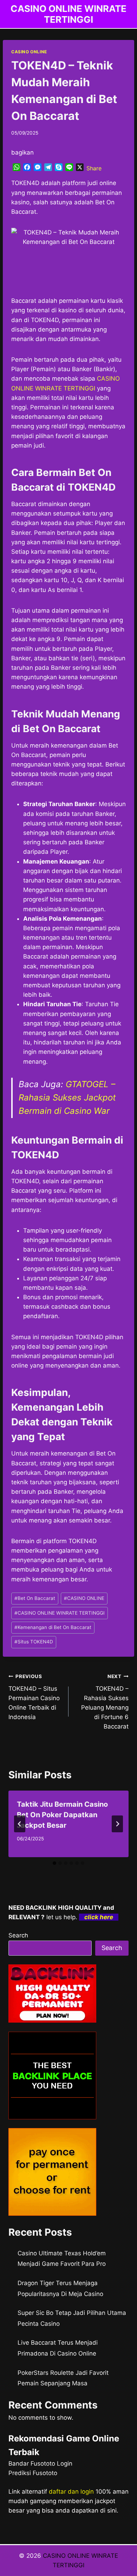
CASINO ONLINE (29, 52)
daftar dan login (71, 2492)
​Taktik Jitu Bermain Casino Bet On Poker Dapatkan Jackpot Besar (62, 1815)
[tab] (54, 1863)
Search (18, 1935)
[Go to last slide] (20, 1824)
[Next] (117, 1824)
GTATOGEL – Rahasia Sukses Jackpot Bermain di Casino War (67, 1098)
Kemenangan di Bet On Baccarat (53, 1627)
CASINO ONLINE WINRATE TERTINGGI (60, 1613)
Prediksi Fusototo (33, 2473)
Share (94, 168)
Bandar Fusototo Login (40, 2463)
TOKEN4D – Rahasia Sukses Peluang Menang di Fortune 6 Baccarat (105, 1702)
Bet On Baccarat (35, 1598)
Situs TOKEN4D (34, 1642)
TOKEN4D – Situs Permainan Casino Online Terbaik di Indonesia (34, 1697)
